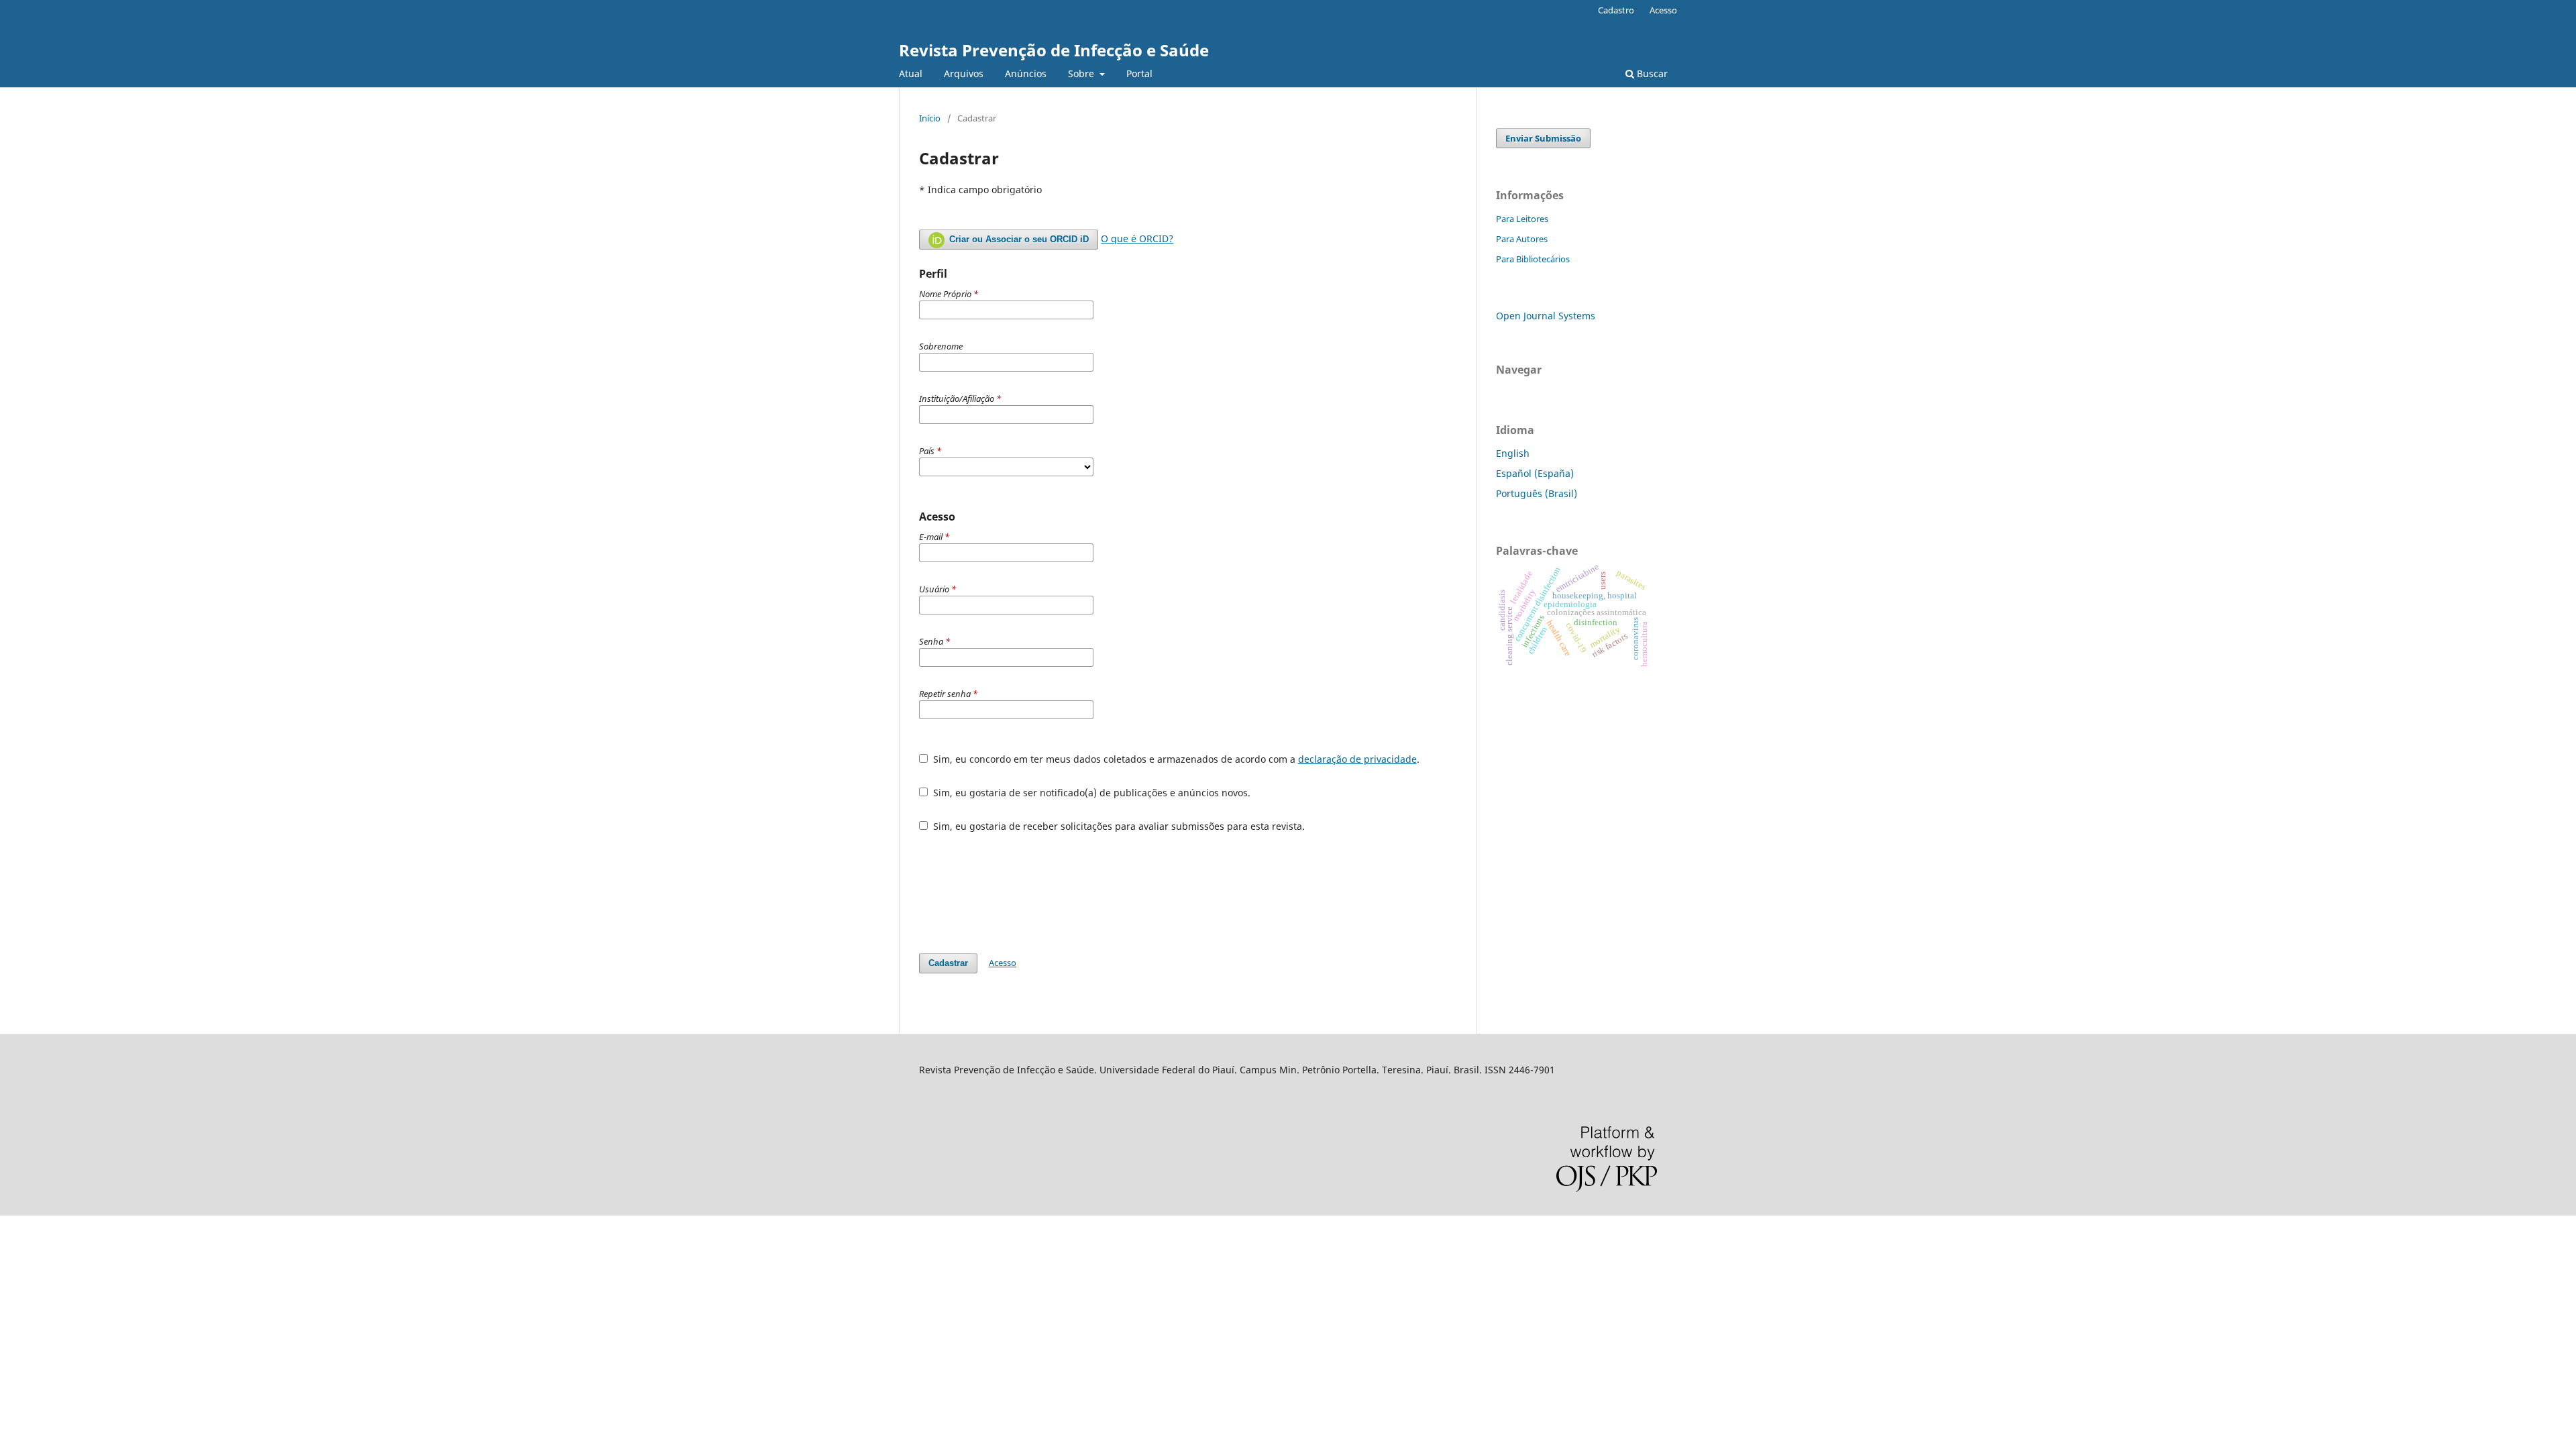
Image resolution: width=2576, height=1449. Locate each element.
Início (930, 118)
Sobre (1082, 73)
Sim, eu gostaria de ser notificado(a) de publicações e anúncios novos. (1090, 793)
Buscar (1651, 73)
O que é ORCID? (1137, 238)
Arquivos (964, 73)
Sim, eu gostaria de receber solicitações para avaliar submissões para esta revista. (1118, 826)
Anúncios (1026, 73)
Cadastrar (948, 963)
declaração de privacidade (1357, 759)
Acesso (1663, 10)
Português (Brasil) (1537, 493)
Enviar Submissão (1543, 138)
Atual (911, 73)
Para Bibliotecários (1533, 259)
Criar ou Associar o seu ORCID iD (1018, 239)
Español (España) (1535, 473)
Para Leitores (1522, 219)
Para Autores (1522, 239)
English (1513, 453)
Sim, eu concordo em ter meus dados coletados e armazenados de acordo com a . (1175, 759)
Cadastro (1616, 10)
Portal (1139, 73)
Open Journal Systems (1546, 316)
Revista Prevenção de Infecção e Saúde (1054, 50)
